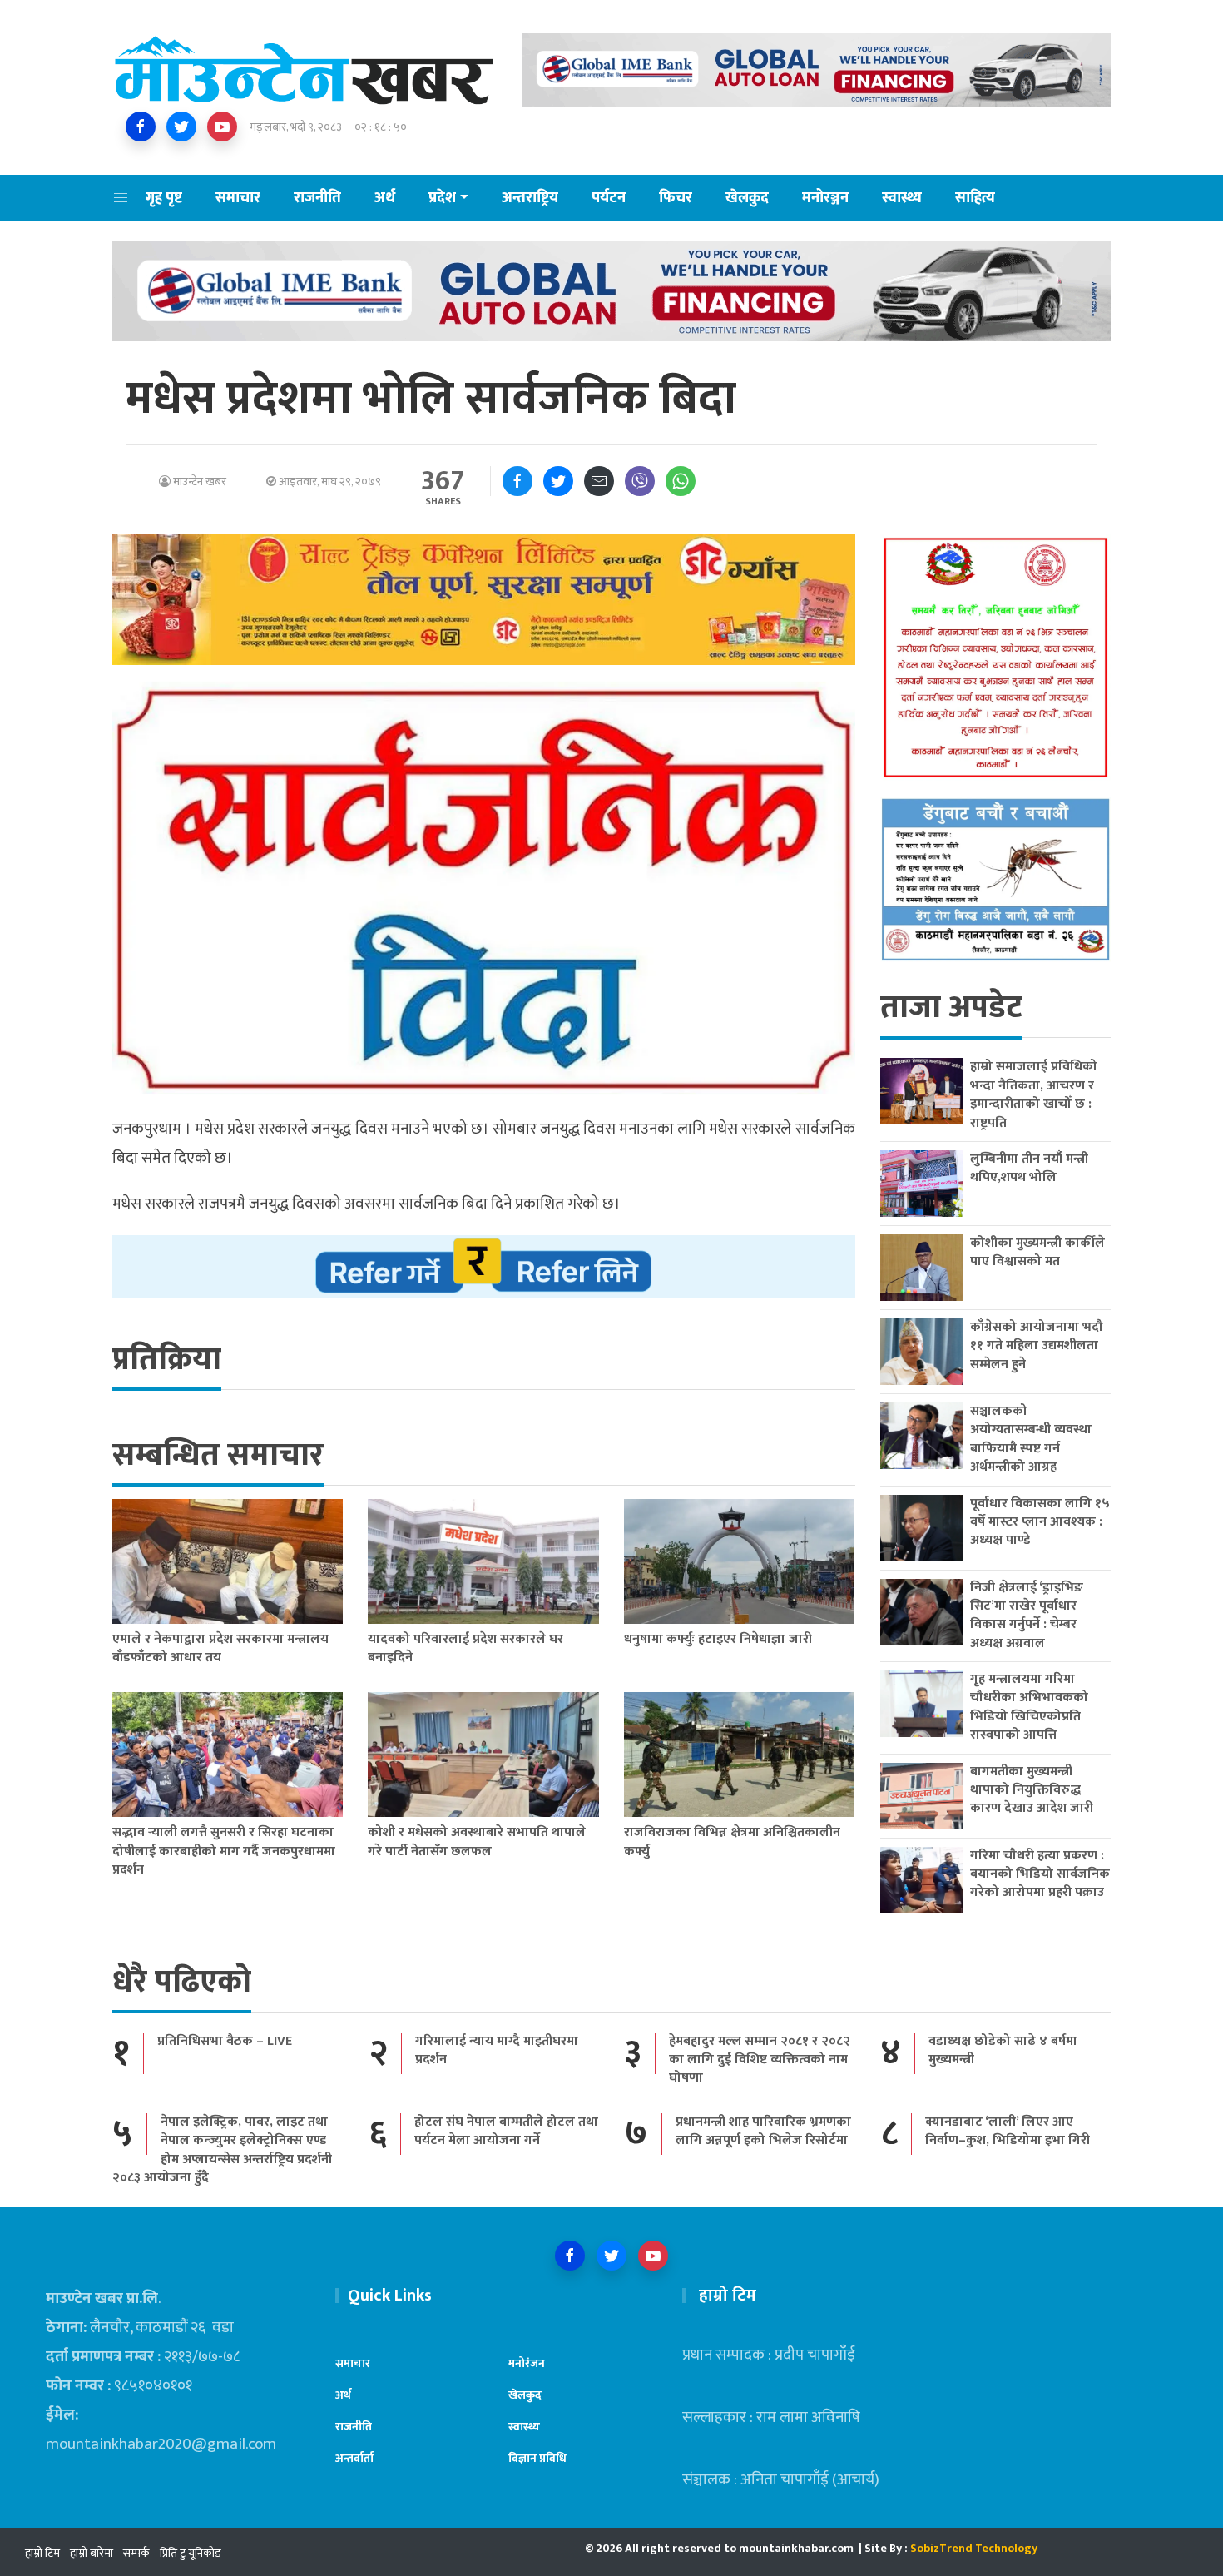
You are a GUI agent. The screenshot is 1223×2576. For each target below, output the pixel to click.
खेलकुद (747, 198)
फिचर (676, 198)
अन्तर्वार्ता (354, 2458)
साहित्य (975, 198)
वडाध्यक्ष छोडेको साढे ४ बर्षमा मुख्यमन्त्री (1003, 2050)
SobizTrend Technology (974, 2548)
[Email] (599, 481)
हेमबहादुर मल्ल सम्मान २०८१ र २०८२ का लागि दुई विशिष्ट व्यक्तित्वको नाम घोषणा (760, 2060)
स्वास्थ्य (902, 198)
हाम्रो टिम (42, 2553)
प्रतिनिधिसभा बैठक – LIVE (225, 2041)
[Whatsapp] (681, 481)
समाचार (238, 198)
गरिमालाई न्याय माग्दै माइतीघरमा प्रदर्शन (497, 2050)
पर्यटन (609, 198)
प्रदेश (442, 198)
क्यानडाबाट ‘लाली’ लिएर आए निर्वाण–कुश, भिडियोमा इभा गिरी (1008, 2131)
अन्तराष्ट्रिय (530, 198)
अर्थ (385, 198)
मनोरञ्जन (825, 198)
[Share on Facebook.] (517, 481)
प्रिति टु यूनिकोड (191, 2553)
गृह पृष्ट (164, 198)
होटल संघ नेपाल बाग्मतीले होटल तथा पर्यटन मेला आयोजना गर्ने (506, 2131)
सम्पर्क (136, 2553)
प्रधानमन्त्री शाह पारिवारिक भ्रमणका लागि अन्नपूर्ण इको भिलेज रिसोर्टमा (763, 2131)
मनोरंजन (527, 2363)
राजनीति (317, 198)
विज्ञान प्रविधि (537, 2458)
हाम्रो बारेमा (92, 2553)
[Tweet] (558, 481)
